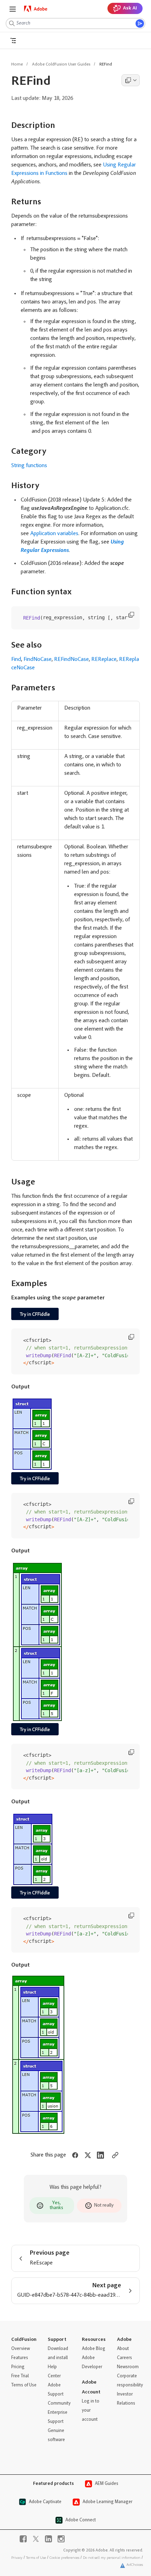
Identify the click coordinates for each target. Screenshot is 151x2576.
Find (16, 660)
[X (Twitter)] (36, 2539)
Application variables (54, 534)
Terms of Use (36, 2558)
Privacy (17, 2558)
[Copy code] (131, 615)
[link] (36, 9)
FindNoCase (38, 660)
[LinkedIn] (48, 2539)
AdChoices (135, 2565)
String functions (29, 466)
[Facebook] (23, 2539)
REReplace (104, 660)
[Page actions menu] (131, 80)
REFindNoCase (71, 660)
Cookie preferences (64, 2558)
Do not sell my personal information (112, 2558)
